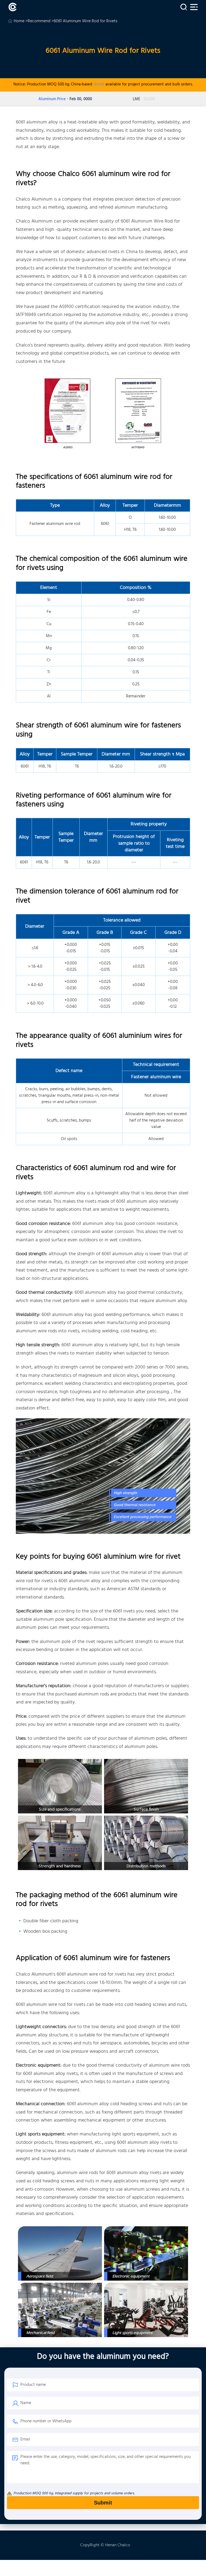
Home (19, 21)
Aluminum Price (52, 99)
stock (99, 84)
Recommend (39, 21)
